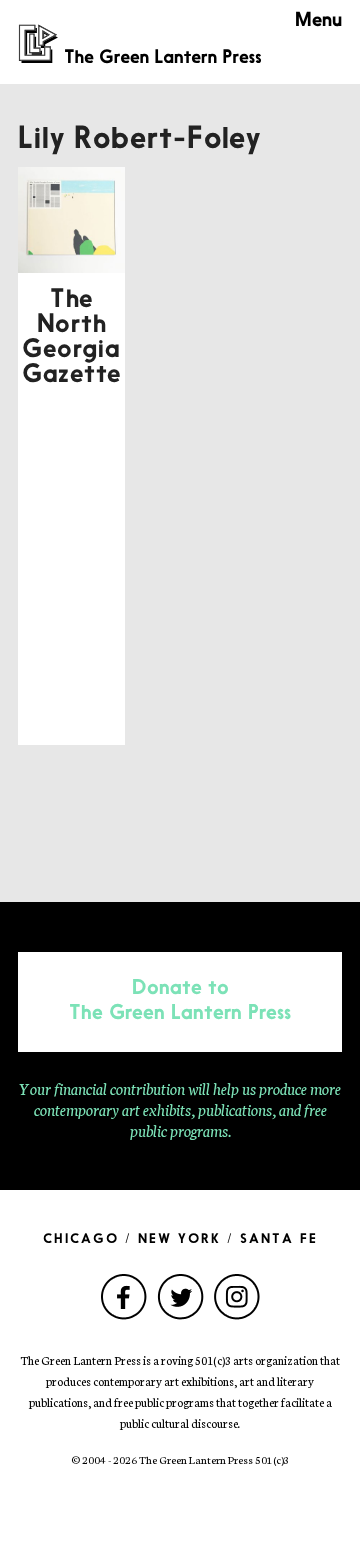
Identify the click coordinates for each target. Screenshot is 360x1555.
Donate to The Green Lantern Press (180, 1001)
